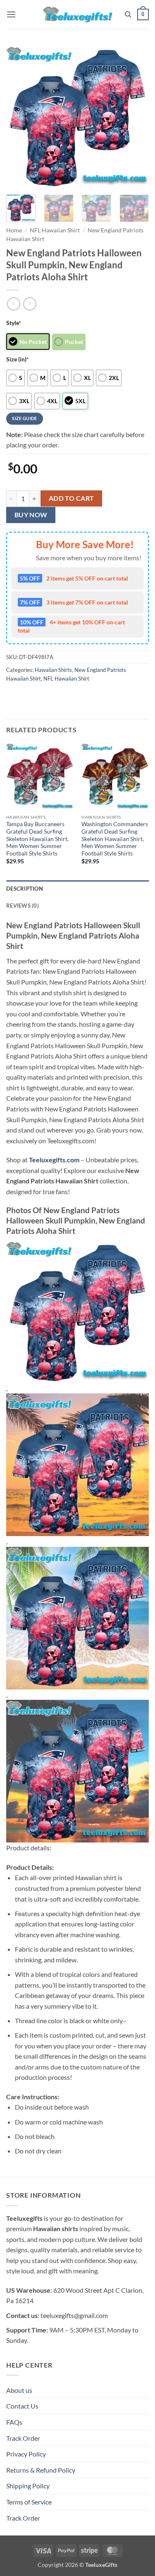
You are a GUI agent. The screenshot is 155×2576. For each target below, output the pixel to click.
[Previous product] (30, 304)
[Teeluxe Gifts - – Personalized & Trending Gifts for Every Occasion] (77, 14)
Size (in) (18, 359)
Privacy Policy (26, 2454)
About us (19, 2390)
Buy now (31, 515)
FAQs (14, 2422)
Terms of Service (29, 2502)
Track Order (23, 2438)
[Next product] (13, 304)
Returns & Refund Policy (41, 2470)
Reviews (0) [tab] (23, 906)
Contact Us (22, 2406)
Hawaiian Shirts (53, 670)
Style (14, 323)
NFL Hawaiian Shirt (55, 230)
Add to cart (72, 498)
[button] (11, 14)
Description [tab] (25, 889)
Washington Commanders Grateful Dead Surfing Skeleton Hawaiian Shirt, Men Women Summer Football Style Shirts (115, 839)
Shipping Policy (28, 2486)
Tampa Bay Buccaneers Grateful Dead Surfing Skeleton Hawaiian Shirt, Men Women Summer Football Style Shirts (37, 839)
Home (14, 230)
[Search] (128, 14)
